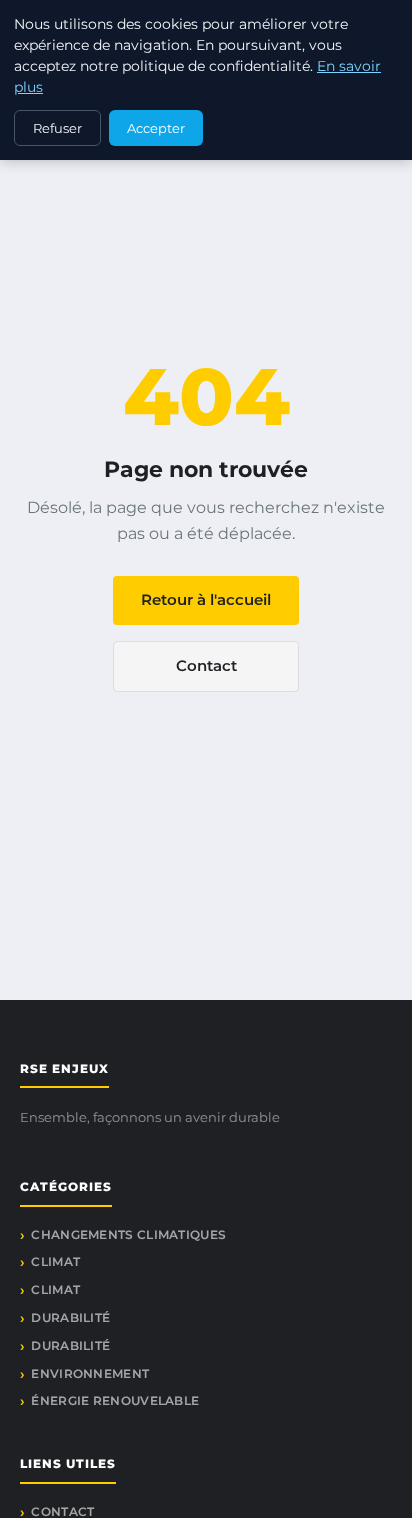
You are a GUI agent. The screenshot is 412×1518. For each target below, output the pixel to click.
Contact (206, 665)
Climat (55, 1261)
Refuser (57, 128)
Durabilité (70, 1317)
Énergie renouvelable (115, 1400)
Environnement (90, 1373)
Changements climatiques (128, 1234)
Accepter (156, 128)
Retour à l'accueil (206, 599)
